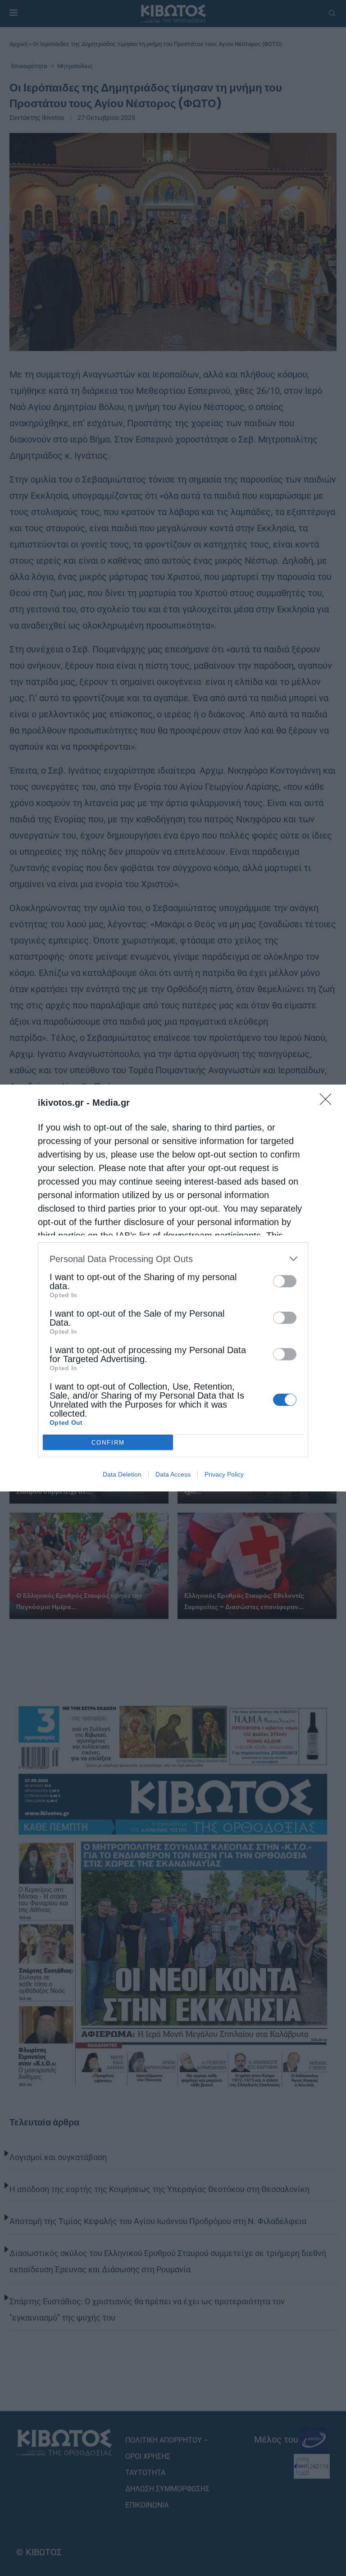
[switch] (285, 1281)
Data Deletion (122, 1474)
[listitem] (173, 1259)
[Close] (328, 1102)
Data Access (173, 1474)
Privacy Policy (224, 1474)
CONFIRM (108, 1443)
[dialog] (173, 1288)
